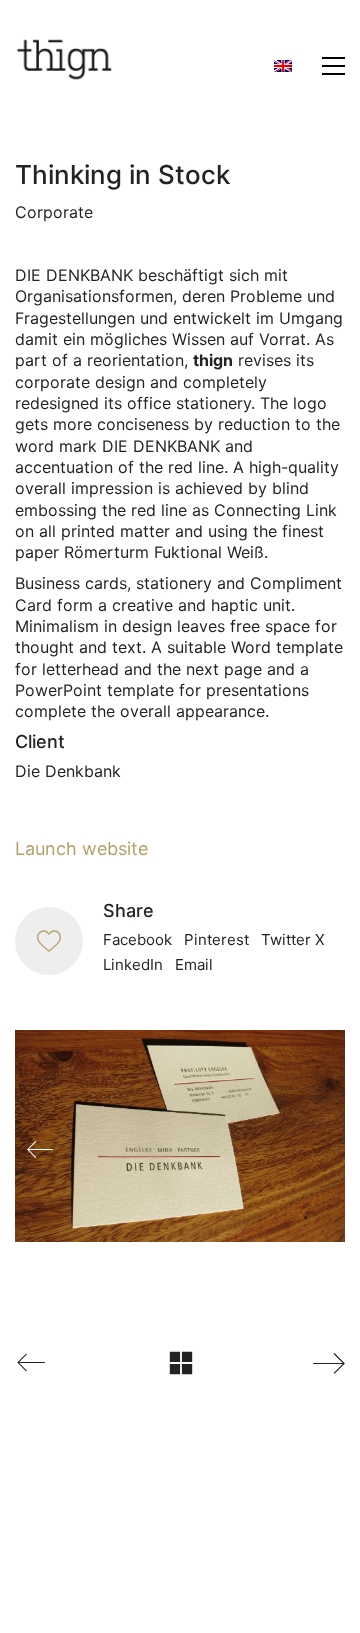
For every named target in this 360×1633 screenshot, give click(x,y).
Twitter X (293, 939)
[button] (333, 66)
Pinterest (216, 939)
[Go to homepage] (65, 65)
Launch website (81, 848)
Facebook (137, 939)
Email (194, 964)
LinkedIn (133, 964)
